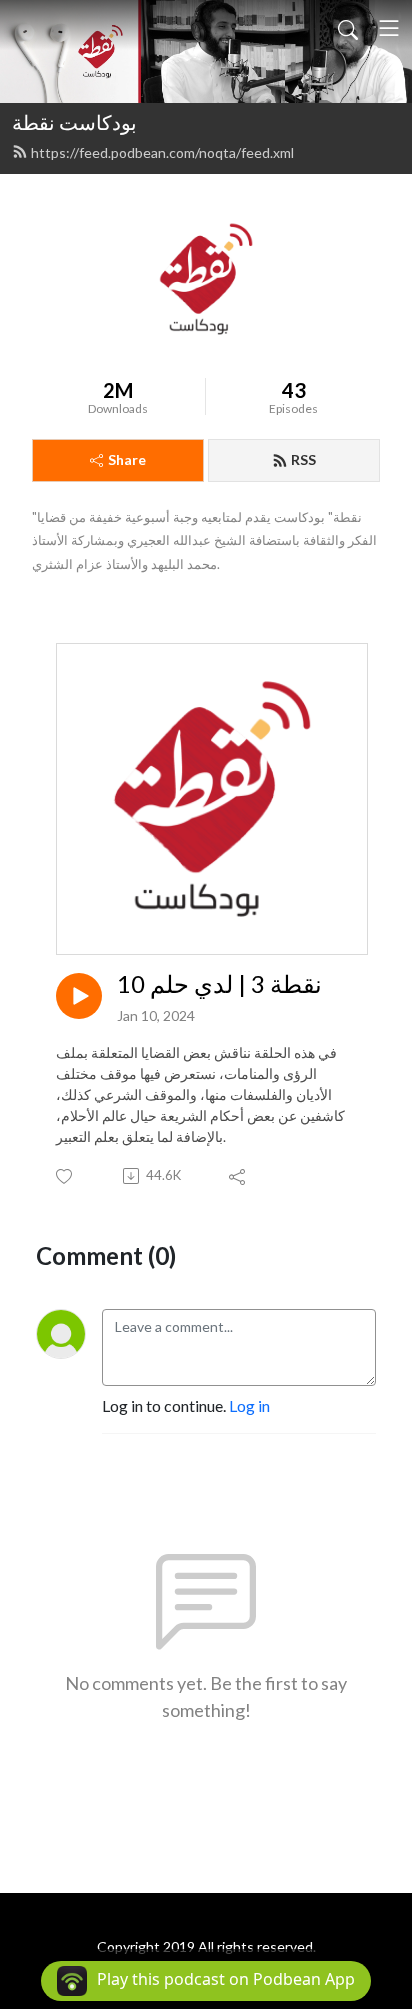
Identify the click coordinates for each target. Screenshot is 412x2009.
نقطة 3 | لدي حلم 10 (219, 984)
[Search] (348, 28)
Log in (249, 1405)
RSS (303, 459)
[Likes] (65, 1176)
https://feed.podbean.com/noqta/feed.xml (162, 152)
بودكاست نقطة (74, 122)
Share (127, 459)
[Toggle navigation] (389, 28)
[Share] (238, 1176)
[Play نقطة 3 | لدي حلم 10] (79, 996)
